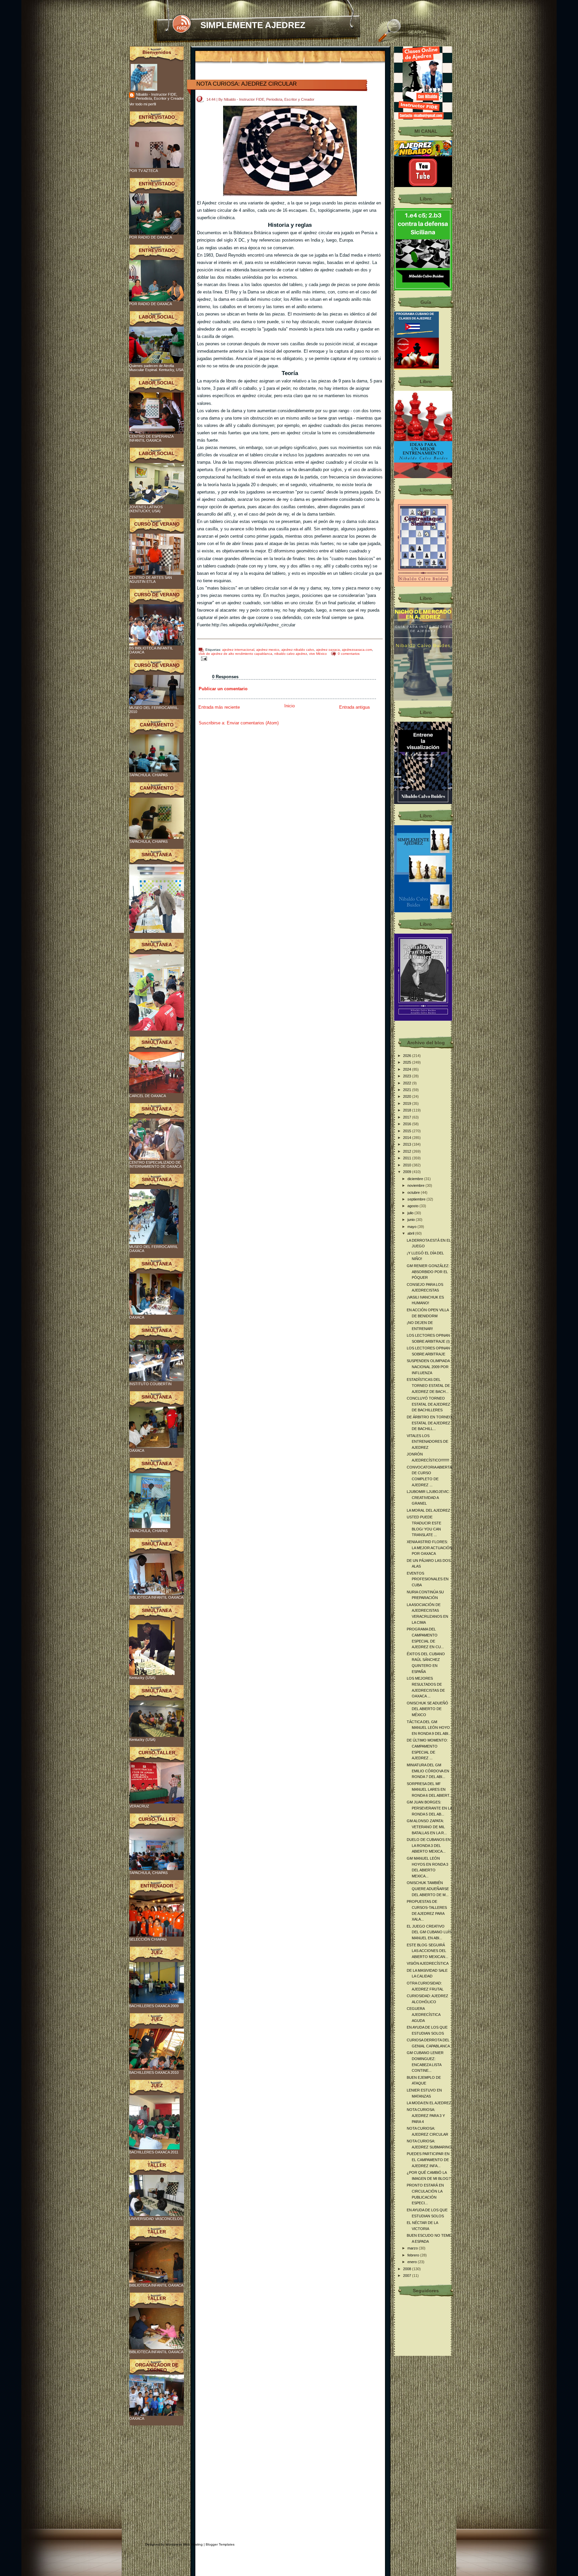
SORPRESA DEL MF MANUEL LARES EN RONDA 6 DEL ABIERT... (429, 1790)
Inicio (290, 706)
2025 (408, 1062)
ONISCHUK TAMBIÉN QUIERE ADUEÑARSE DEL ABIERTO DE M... (428, 1889)
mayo (412, 1227)
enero (413, 2262)
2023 (408, 1076)
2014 (408, 1138)
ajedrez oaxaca (328, 650)
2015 (408, 1131)
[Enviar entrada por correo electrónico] (203, 658)
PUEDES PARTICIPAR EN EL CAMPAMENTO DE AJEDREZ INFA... (428, 2160)
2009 (408, 1172)
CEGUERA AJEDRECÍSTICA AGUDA (423, 2014)
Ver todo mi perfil (142, 104)
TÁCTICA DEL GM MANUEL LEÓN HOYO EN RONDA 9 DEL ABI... (429, 1728)
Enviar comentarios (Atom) (253, 723)
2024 (408, 1069)
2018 (408, 1110)
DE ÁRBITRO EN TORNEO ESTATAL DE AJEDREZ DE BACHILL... (429, 1423)
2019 (408, 1103)
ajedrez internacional (238, 650)
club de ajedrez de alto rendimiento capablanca (235, 654)
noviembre (416, 1185)
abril (411, 1233)
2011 (408, 1158)
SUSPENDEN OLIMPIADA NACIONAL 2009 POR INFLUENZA (428, 1367)
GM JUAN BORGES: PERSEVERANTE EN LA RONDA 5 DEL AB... (429, 1808)
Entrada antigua (354, 707)
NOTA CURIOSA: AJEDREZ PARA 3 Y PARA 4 (426, 2115)
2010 (408, 1165)
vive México (318, 654)
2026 (408, 1056)
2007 (408, 2276)
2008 (408, 2269)
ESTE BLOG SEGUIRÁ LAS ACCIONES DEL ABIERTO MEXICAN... (427, 1951)
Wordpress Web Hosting (184, 2544)
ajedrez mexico (268, 650)
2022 (408, 1083)
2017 (408, 1117)
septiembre (417, 1199)
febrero (414, 2255)
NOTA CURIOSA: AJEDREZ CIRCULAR (247, 84)
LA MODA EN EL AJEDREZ (429, 2103)
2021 (408, 1090)
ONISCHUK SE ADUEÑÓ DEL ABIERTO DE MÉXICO (427, 1709)
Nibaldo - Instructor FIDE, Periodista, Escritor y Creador (160, 96)
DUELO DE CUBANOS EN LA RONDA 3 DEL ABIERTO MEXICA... (429, 1845)
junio (412, 1220)
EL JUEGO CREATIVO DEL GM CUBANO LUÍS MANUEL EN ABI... (429, 1932)
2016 (408, 1124)
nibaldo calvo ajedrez (291, 654)
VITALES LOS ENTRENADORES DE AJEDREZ (427, 1442)
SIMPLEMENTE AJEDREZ (253, 25)
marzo (413, 2248)
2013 (408, 1144)
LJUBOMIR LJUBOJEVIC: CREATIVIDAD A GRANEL (428, 1497)
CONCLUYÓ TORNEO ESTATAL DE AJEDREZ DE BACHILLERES (428, 1404)
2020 (408, 1096)
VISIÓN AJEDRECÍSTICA (428, 1963)
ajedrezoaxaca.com (357, 650)
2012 (408, 1151)
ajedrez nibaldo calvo (298, 650)
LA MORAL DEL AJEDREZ (428, 1510)
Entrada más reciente (219, 707)
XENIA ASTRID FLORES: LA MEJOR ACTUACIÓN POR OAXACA (429, 1548)
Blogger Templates (220, 2544)
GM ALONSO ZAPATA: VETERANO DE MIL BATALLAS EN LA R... (427, 1827)
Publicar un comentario (223, 689)
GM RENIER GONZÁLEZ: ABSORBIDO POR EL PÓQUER (428, 1272)
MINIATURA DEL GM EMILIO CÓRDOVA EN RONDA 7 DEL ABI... (428, 1771)
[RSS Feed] (181, 24)
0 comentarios (349, 654)
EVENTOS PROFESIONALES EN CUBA (428, 1579)
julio (411, 1213)
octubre (414, 1192)
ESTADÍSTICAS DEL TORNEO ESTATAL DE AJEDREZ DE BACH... (428, 1385)
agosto (413, 1206)
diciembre (416, 1179)
